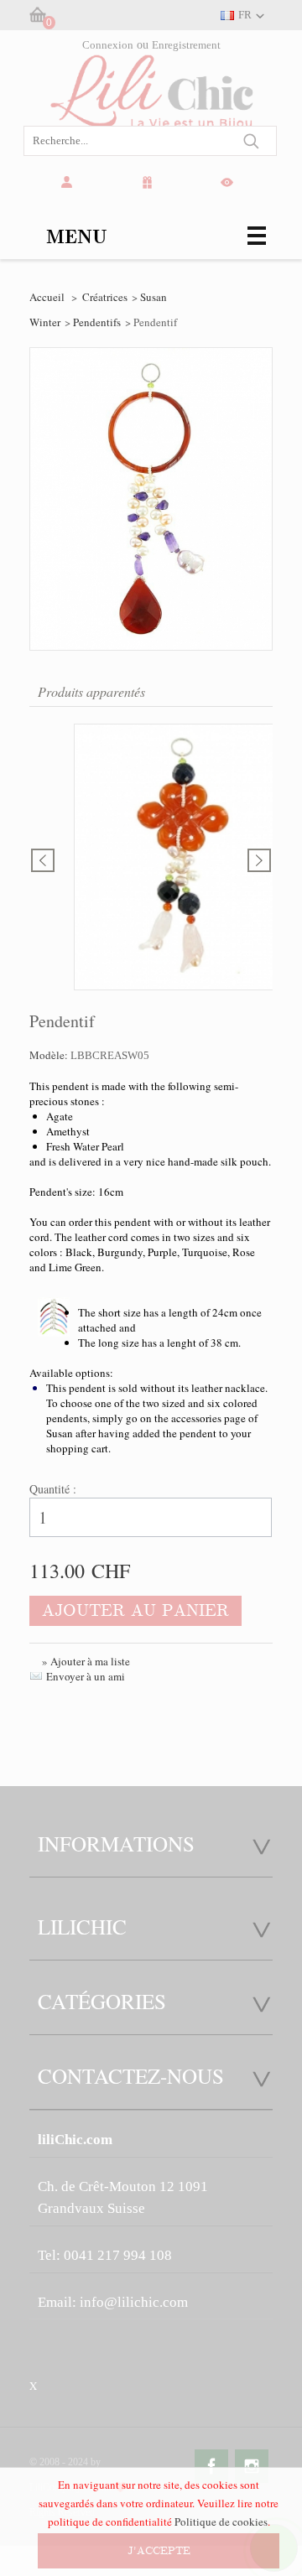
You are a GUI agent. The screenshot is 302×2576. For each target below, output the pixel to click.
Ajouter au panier (135, 1610)
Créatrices (105, 297)
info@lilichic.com (134, 2302)
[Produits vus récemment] (230, 183)
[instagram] (252, 2466)
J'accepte (159, 2551)
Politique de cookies (221, 2521)
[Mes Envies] (150, 183)
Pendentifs (97, 322)
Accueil (47, 297)
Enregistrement (186, 45)
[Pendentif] (181, 859)
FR (245, 15)
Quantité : (53, 1489)
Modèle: (50, 1055)
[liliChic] (151, 106)
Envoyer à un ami (86, 1676)
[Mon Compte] (70, 183)
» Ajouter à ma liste (86, 1661)
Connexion (108, 45)
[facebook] (211, 2466)
